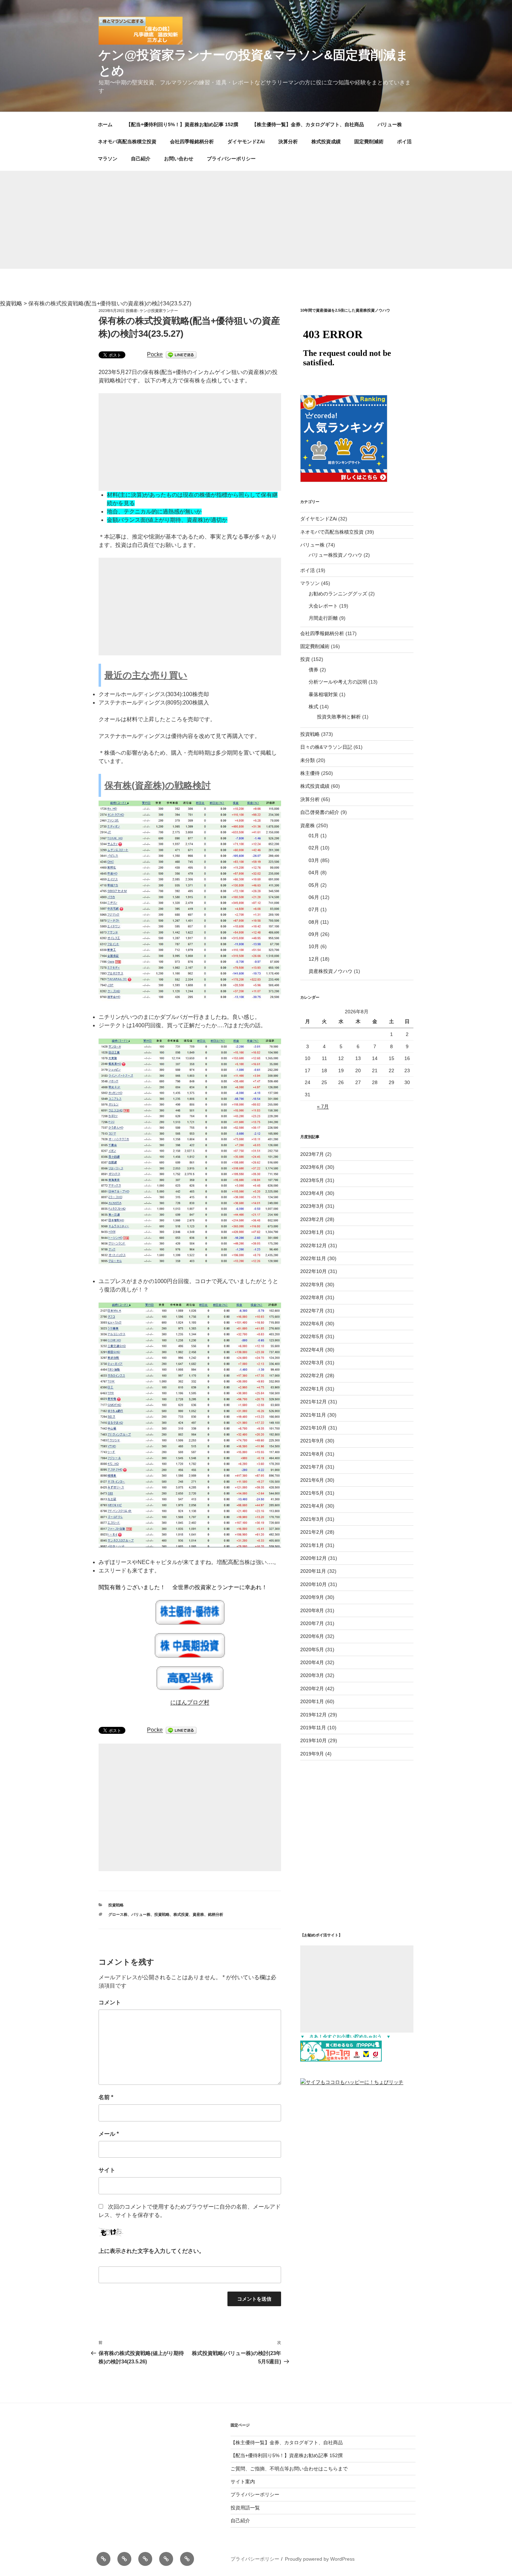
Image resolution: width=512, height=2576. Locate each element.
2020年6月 (312, 1636)
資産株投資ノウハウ (331, 971)
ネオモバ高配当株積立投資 (127, 142)
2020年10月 (313, 1584)
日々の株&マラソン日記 (326, 747)
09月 (314, 934)
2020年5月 (312, 1649)
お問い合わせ (179, 159)
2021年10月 (313, 1428)
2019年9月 (312, 1754)
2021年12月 (313, 1402)
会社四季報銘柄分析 (192, 142)
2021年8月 (312, 1454)
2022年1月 (312, 1389)
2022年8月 (312, 1297)
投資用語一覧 (245, 2508)
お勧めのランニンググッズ (338, 594)
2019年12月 (313, 1715)
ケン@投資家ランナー (159, 311)
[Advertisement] (256, 220)
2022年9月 (312, 1285)
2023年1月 (312, 1232)
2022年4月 (312, 1350)
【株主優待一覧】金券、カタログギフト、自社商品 (308, 124)
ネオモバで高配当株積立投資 (332, 532)
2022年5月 (312, 1336)
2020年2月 (312, 1689)
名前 (106, 2097)
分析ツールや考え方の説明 (338, 682)
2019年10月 (313, 1740)
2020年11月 (313, 1571)
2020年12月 (313, 1558)
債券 (313, 670)
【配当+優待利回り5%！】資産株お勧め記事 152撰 (182, 124)
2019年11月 (313, 1728)
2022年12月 (313, 1245)
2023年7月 (312, 1154)
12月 (314, 959)
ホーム (105, 124)
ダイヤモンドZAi (246, 142)
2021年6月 (312, 1480)
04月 (314, 872)
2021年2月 (312, 1532)
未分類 (308, 760)
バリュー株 (390, 124)
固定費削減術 (369, 142)
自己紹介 (141, 159)
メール (109, 2134)
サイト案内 (243, 2482)
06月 (314, 897)
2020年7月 (312, 1623)
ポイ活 (404, 142)
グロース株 (118, 1914)
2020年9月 (312, 1597)
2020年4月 (312, 1662)
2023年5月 (312, 1180)
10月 (314, 946)
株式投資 (181, 1914)
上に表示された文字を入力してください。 (152, 2251)
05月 (314, 885)
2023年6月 (312, 1167)
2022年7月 (312, 1311)
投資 (305, 659)
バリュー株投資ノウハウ (335, 555)
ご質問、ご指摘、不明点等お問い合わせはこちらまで (289, 2469)
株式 (313, 707)
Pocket (156, 354)
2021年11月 (313, 1415)
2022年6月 (312, 1324)
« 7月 (323, 1106)
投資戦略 (116, 1905)
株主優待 (310, 773)
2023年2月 (312, 1219)
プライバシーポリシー (231, 159)
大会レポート (323, 606)
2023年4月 (312, 1193)
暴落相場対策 (323, 694)
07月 (314, 909)
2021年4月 (312, 1506)
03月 (314, 860)
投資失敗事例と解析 (339, 717)
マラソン (108, 159)
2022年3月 (312, 1363)
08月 (314, 922)
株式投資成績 (326, 142)
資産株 (198, 1914)
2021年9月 (312, 1441)
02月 (314, 848)
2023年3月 (312, 1206)
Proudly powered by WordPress (320, 2559)
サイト (107, 2170)
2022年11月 (313, 1258)
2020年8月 (312, 1610)
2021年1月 (312, 1545)
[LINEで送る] (181, 354)
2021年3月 (312, 1519)
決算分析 (288, 142)
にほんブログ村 (190, 1702)
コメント (110, 2002)
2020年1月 (312, 1701)
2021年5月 (312, 1493)
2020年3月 (312, 1675)
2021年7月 (312, 1467)
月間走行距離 (323, 618)
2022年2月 (312, 1375)
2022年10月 (313, 1271)
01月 (314, 836)
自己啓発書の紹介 (320, 812)
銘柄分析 (216, 1914)
